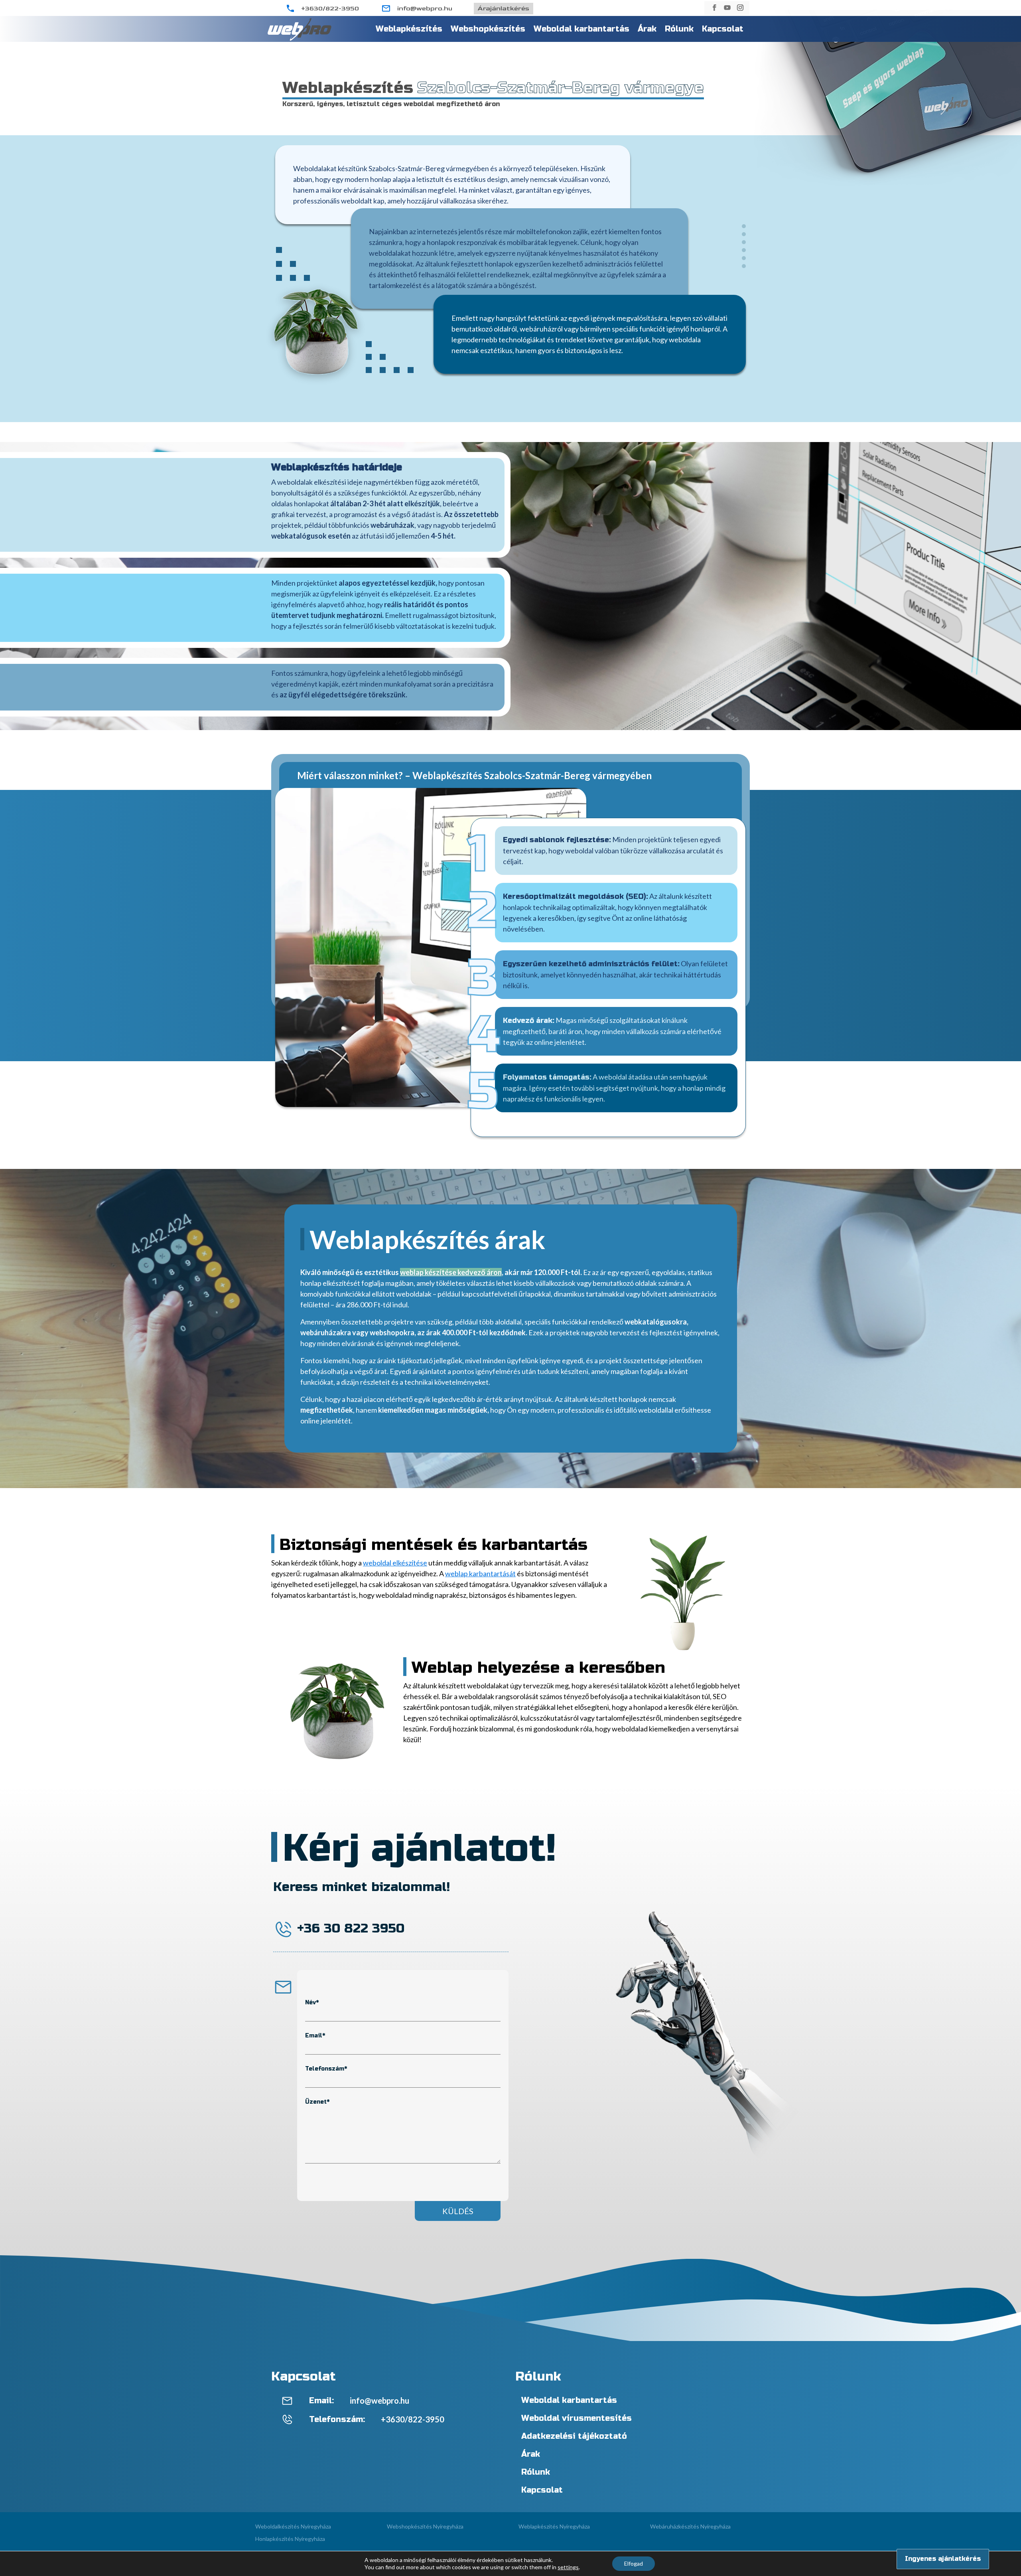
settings (568, 2567)
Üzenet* (317, 2102)
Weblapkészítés (409, 29)
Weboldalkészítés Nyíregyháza (293, 2526)
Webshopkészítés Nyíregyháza (425, 2526)
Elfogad (634, 2563)
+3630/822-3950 (330, 9)
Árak (647, 29)
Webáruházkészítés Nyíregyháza (690, 2526)
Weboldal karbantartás (581, 29)
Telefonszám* (326, 2069)
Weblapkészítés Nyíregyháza (554, 2526)
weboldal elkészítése (395, 1563)
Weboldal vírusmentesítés (577, 2418)
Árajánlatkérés (504, 9)
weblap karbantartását (480, 1573)
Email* (315, 2036)
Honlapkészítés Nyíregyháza (290, 2539)
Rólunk (679, 29)
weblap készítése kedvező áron (451, 1272)
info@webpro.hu (425, 9)
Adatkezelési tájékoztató (574, 2436)
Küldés (458, 2211)
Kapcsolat (723, 29)
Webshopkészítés (488, 29)
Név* (312, 2003)
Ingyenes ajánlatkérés (943, 2559)
